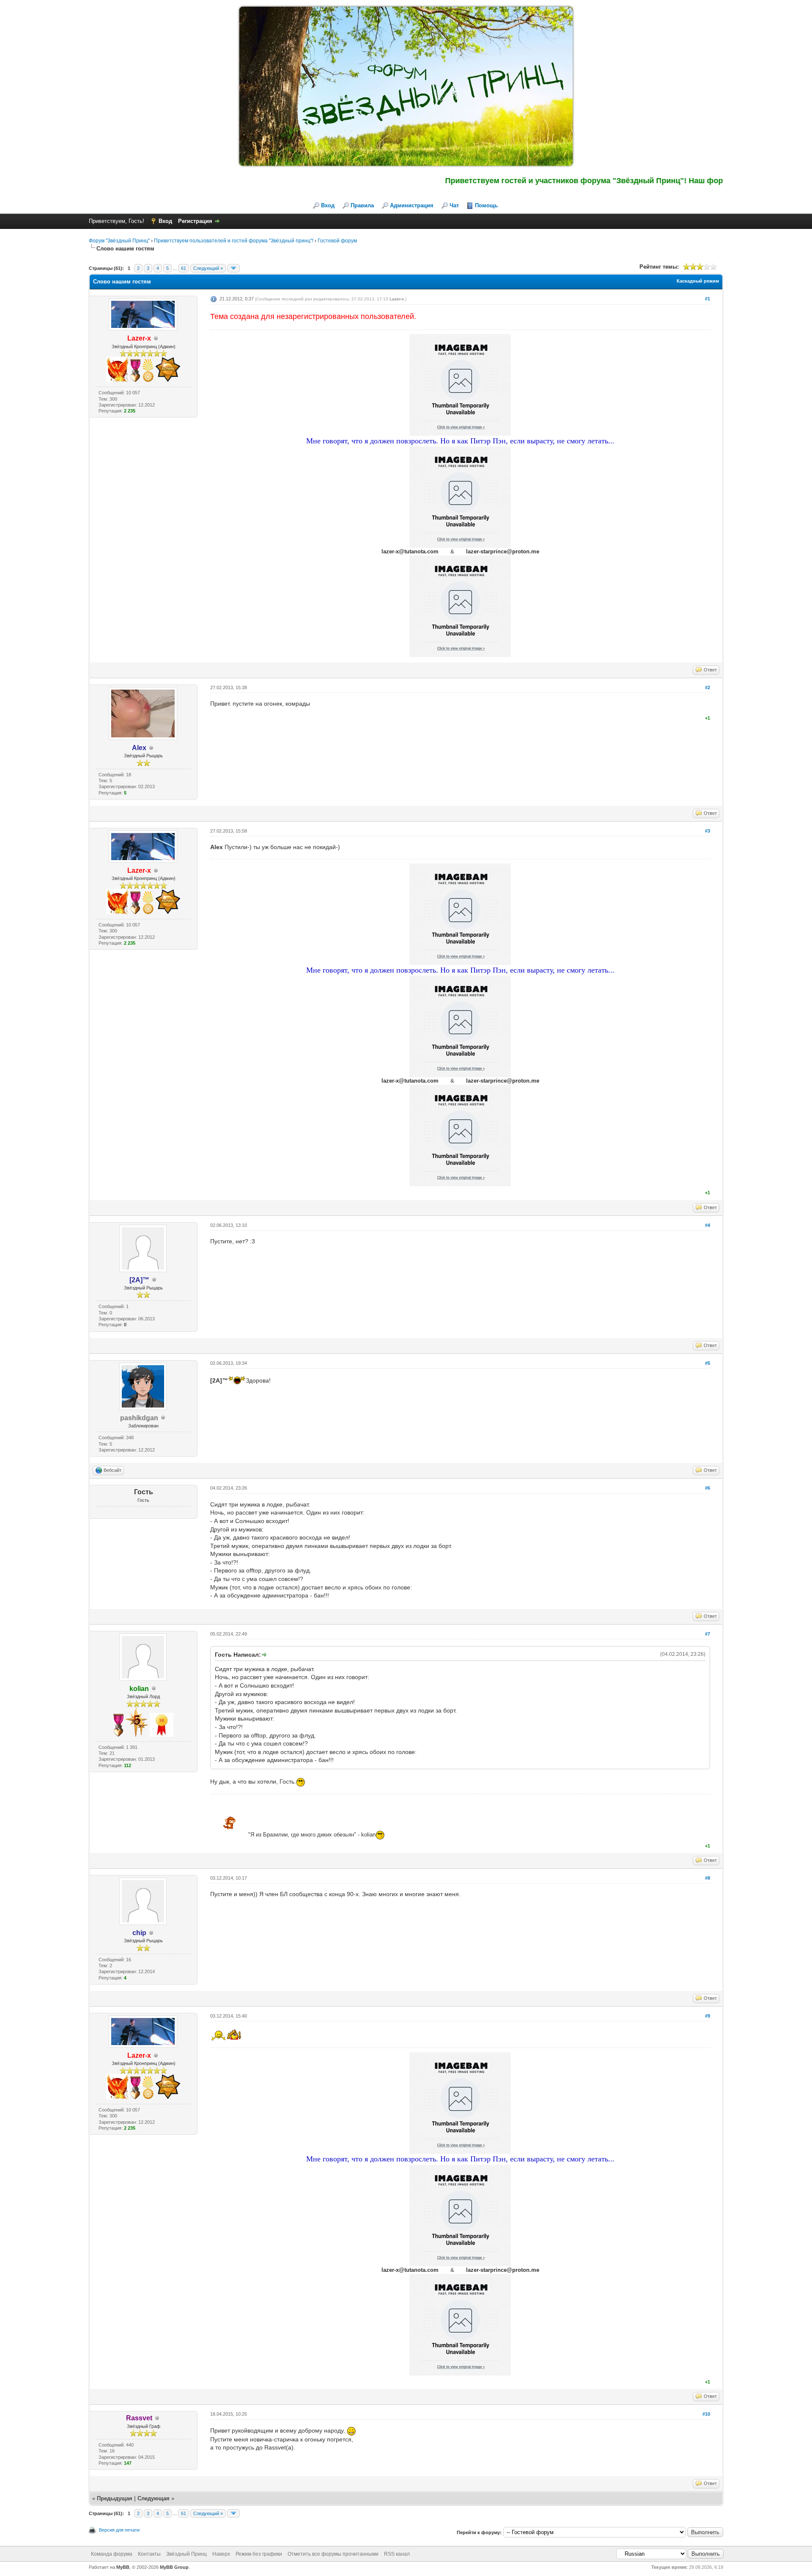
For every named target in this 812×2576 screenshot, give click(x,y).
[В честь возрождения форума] (117, 380)
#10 (706, 2414)
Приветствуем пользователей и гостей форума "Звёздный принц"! (234, 241)
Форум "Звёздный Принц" (119, 241)
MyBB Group (174, 2567)
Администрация (412, 205)
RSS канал (397, 2554)
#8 (708, 1878)
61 (184, 268)
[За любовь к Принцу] (135, 380)
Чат (454, 205)
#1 (708, 299)
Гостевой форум (337, 241)
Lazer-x (397, 299)
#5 (708, 1363)
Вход (328, 205)
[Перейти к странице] (233, 268)
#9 (708, 2016)
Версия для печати (119, 2530)
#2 (708, 687)
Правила (362, 205)
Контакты (149, 2554)
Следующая (154, 2498)
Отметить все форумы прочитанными (333, 2554)
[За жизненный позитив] (148, 380)
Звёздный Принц (187, 2554)
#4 (708, 1225)
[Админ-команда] (168, 380)
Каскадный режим (698, 281)
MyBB (123, 2567)
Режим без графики (259, 2554)
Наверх (221, 2554)
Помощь (486, 205)
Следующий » (208, 268)
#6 (708, 1488)
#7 (708, 1634)
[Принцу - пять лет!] (137, 1735)
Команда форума (112, 2554)
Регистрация (195, 221)
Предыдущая (115, 2498)
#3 (708, 831)
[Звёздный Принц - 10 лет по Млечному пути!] (162, 1735)
